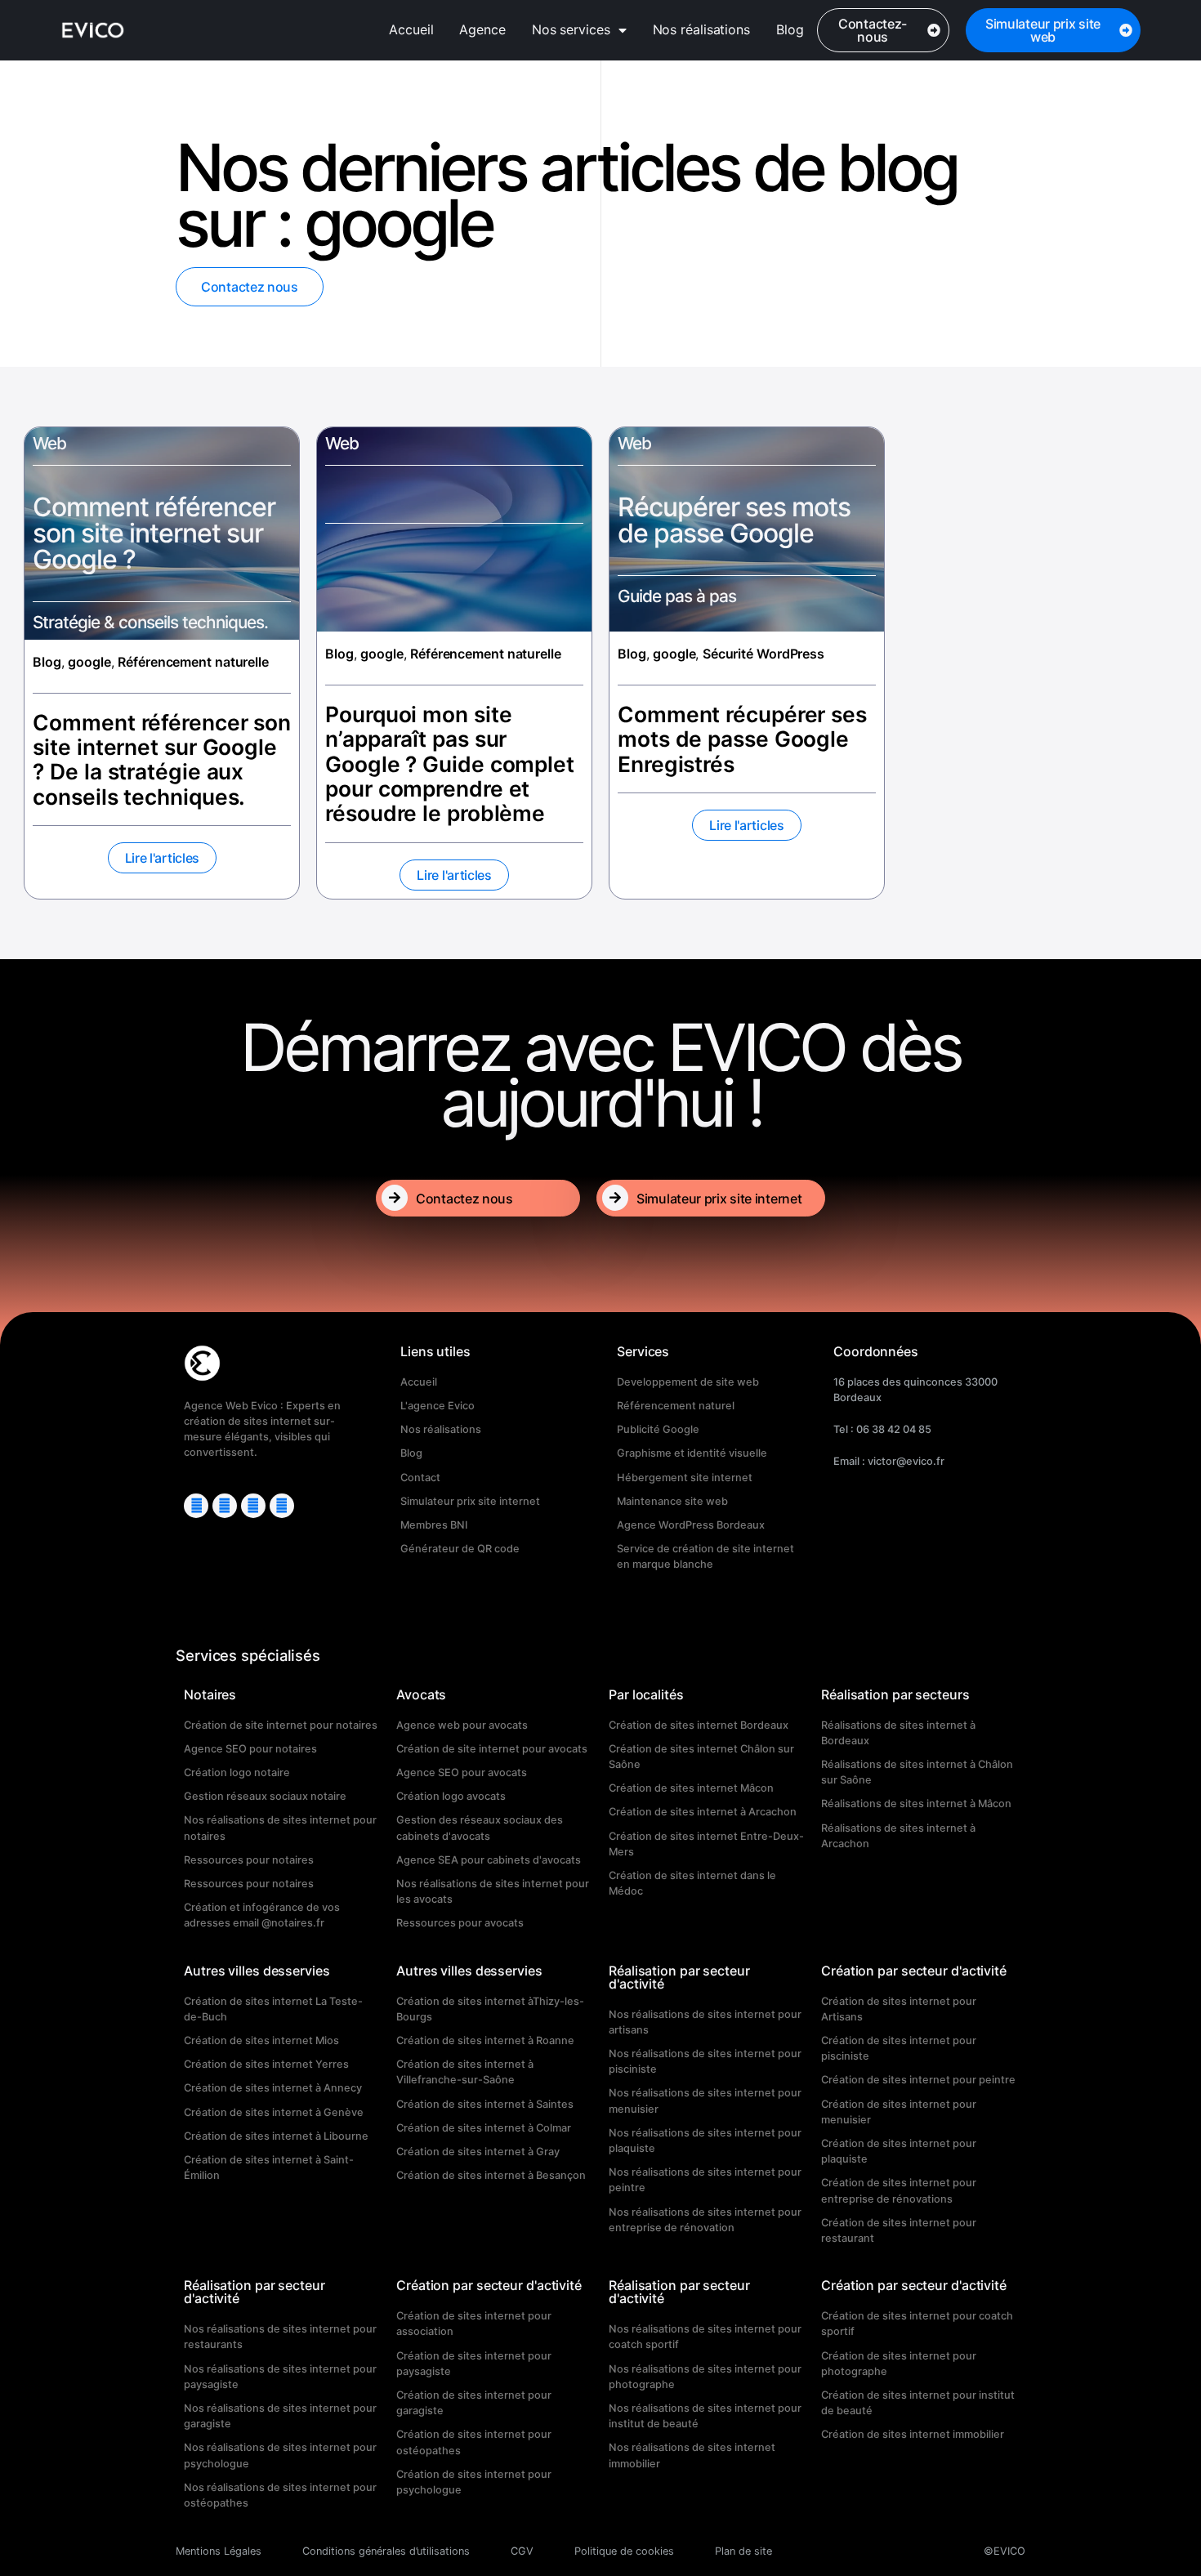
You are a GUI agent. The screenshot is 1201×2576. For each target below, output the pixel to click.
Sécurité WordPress (763, 654)
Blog (790, 29)
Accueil (411, 29)
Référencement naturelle (193, 662)
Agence (482, 29)
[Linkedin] (196, 1506)
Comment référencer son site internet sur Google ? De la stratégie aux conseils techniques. (162, 759)
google (89, 662)
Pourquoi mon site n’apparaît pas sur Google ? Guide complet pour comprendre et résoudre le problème (450, 763)
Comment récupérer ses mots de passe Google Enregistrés (742, 739)
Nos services (571, 29)
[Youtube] (225, 1506)
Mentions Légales (219, 2551)
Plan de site (743, 2551)
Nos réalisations (701, 29)
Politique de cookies (624, 2551)
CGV (522, 2551)
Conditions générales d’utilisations (386, 2551)
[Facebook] (282, 1506)
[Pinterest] (253, 1506)
